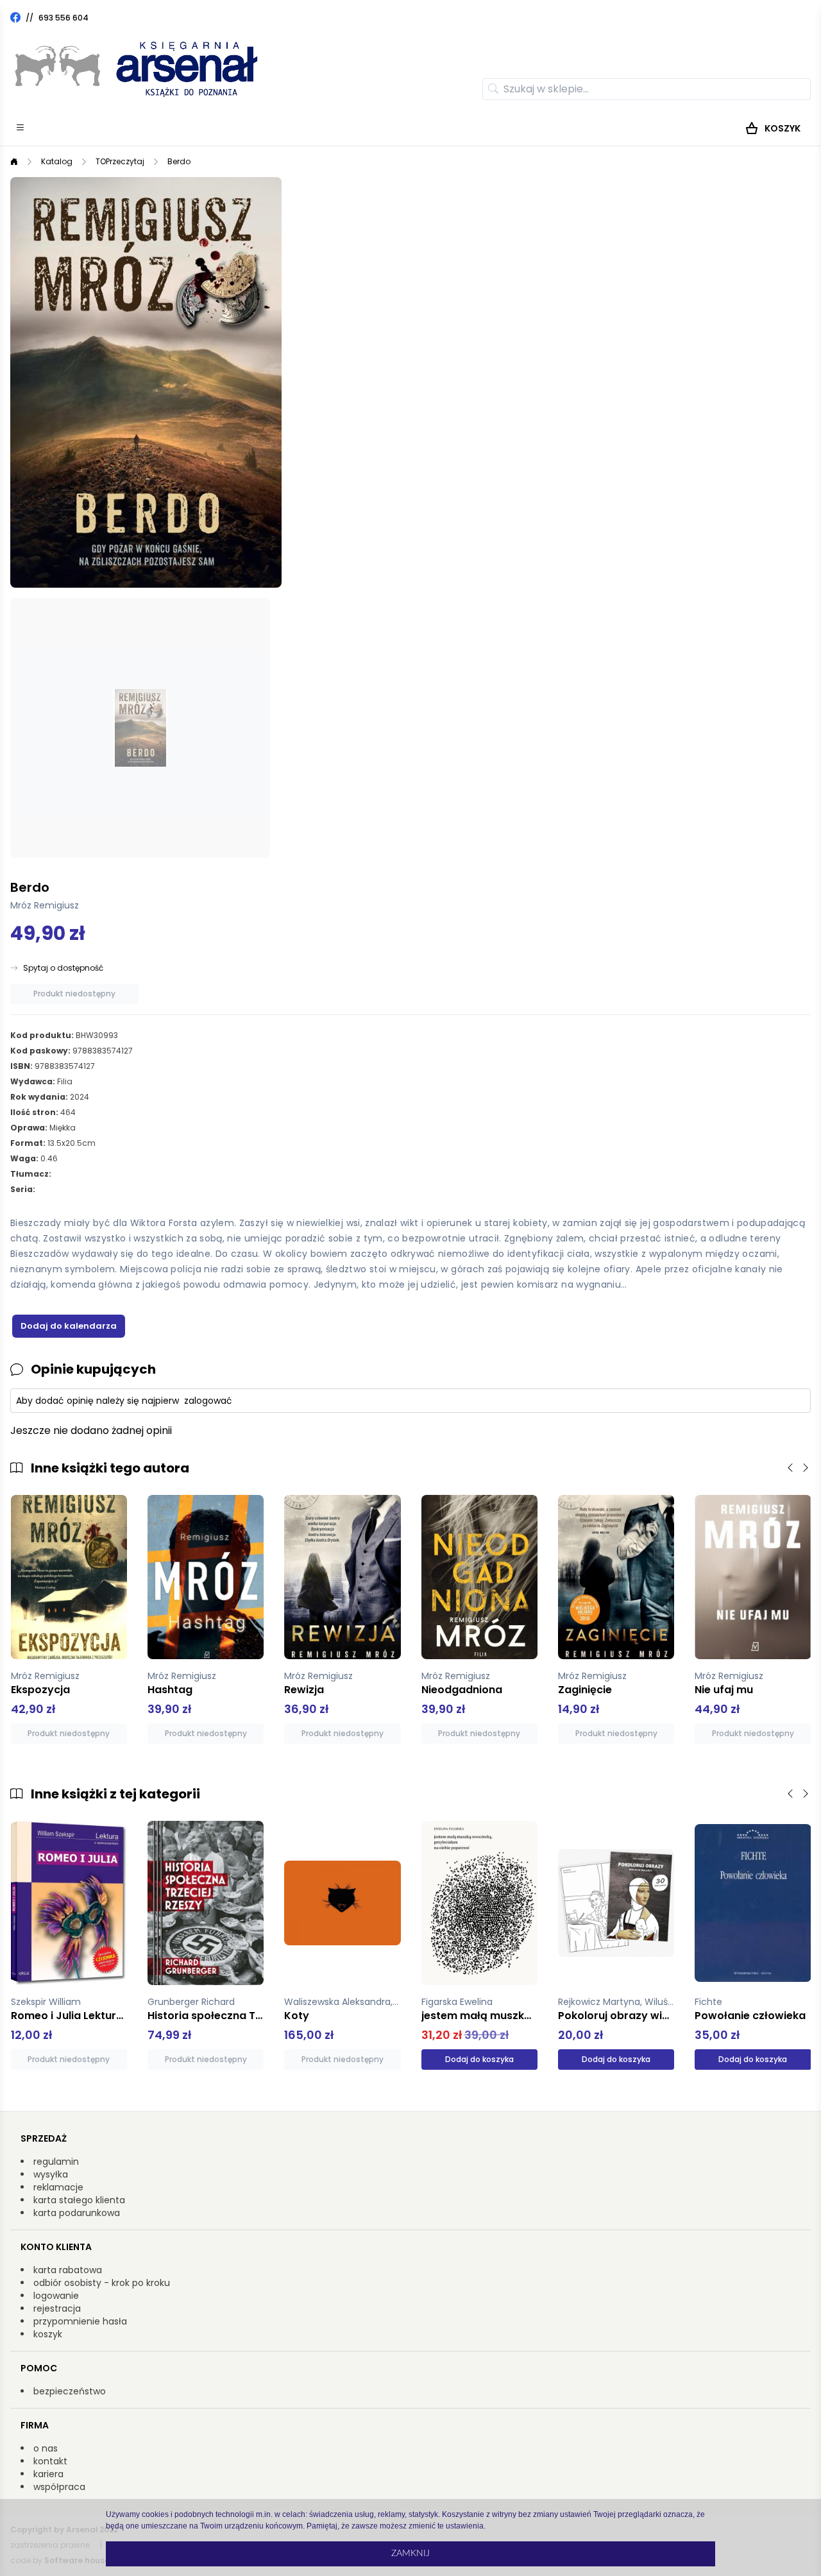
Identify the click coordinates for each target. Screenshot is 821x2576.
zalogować (208, 1401)
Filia (65, 1081)
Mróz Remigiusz (45, 905)
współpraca (59, 2487)
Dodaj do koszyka (479, 2059)
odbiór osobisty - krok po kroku (102, 2283)
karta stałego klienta (79, 2200)
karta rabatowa (68, 2270)
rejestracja (57, 2308)
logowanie (56, 2296)
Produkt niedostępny (74, 994)
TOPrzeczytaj (120, 161)
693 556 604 (63, 18)
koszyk (48, 2334)
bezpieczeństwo (70, 2391)
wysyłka (51, 2174)
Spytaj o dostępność (63, 968)
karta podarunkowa (77, 2213)
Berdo (179, 161)
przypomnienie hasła (80, 2321)
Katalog (57, 161)
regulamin (56, 2162)
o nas (46, 2448)
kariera (48, 2474)
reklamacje (58, 2187)
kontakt (50, 2461)
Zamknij (410, 2554)
